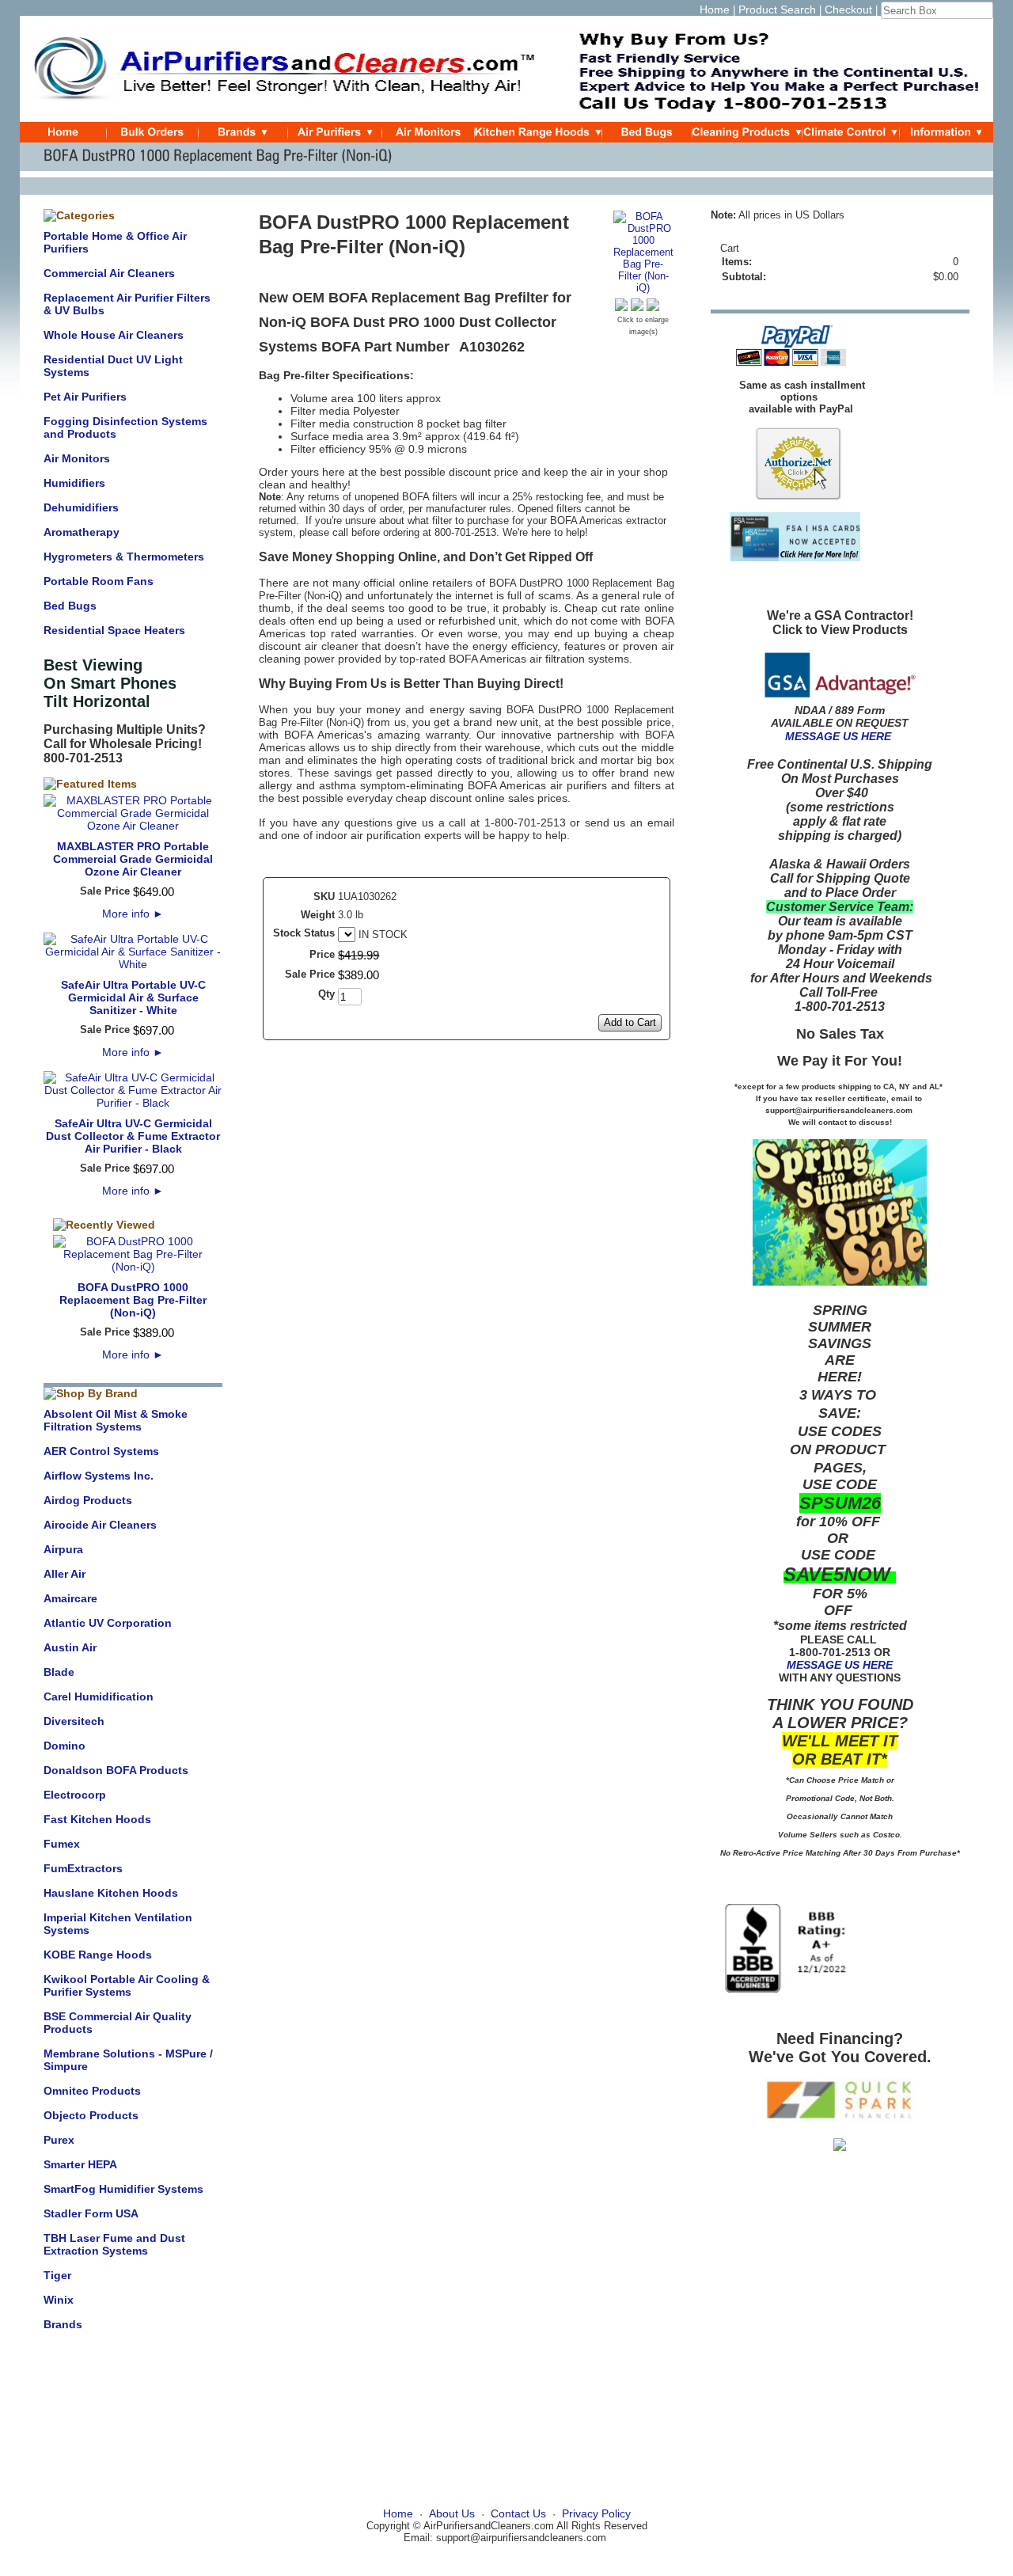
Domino (64, 1746)
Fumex (62, 1844)
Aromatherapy (82, 532)
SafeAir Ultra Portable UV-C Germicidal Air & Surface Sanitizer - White (133, 997)
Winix (59, 2300)
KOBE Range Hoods (98, 1955)
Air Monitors (77, 458)
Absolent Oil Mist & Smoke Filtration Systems (116, 1420)
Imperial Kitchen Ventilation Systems (118, 1924)
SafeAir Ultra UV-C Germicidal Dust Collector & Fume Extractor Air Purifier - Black (133, 1136)
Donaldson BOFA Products (116, 1770)
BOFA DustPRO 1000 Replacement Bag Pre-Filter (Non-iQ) (133, 1300)
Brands (63, 2324)
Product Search (777, 9)
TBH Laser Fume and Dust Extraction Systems (114, 2244)
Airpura (63, 1549)
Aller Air (64, 1574)
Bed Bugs (70, 606)
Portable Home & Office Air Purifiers (115, 242)
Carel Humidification (99, 1696)
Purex (59, 2140)
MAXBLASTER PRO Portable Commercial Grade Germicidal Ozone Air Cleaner (133, 859)
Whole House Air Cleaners (114, 335)
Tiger (57, 2275)
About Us (452, 2513)
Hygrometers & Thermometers (124, 557)
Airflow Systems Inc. (99, 1476)
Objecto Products (91, 2115)
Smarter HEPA (80, 2164)
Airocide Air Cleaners (100, 1525)
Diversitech (74, 1721)
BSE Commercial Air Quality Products (118, 2023)
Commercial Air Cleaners (109, 273)
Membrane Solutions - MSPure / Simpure (128, 2060)
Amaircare (70, 1598)
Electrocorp (75, 1795)
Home (715, 9)
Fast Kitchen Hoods (97, 1819)
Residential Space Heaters (114, 630)
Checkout (848, 9)
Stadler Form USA (91, 2213)
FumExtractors (83, 1868)
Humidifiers (74, 483)
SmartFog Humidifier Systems (123, 2189)
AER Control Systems (101, 1451)
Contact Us (518, 2513)
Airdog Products (88, 1500)
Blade (59, 1672)
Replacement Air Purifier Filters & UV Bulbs (127, 304)
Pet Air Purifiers (85, 397)
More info (133, 914)
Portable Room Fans (99, 581)
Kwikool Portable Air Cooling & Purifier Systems (127, 1985)
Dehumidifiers (81, 507)
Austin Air (70, 1647)
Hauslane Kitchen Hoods (111, 1893)
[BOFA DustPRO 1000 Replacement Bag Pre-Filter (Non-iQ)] (643, 288)
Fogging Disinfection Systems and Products (125, 427)
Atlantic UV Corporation (108, 1623)
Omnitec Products (92, 2091)
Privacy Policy (596, 2513)
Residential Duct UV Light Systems (113, 366)
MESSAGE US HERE (838, 736)
